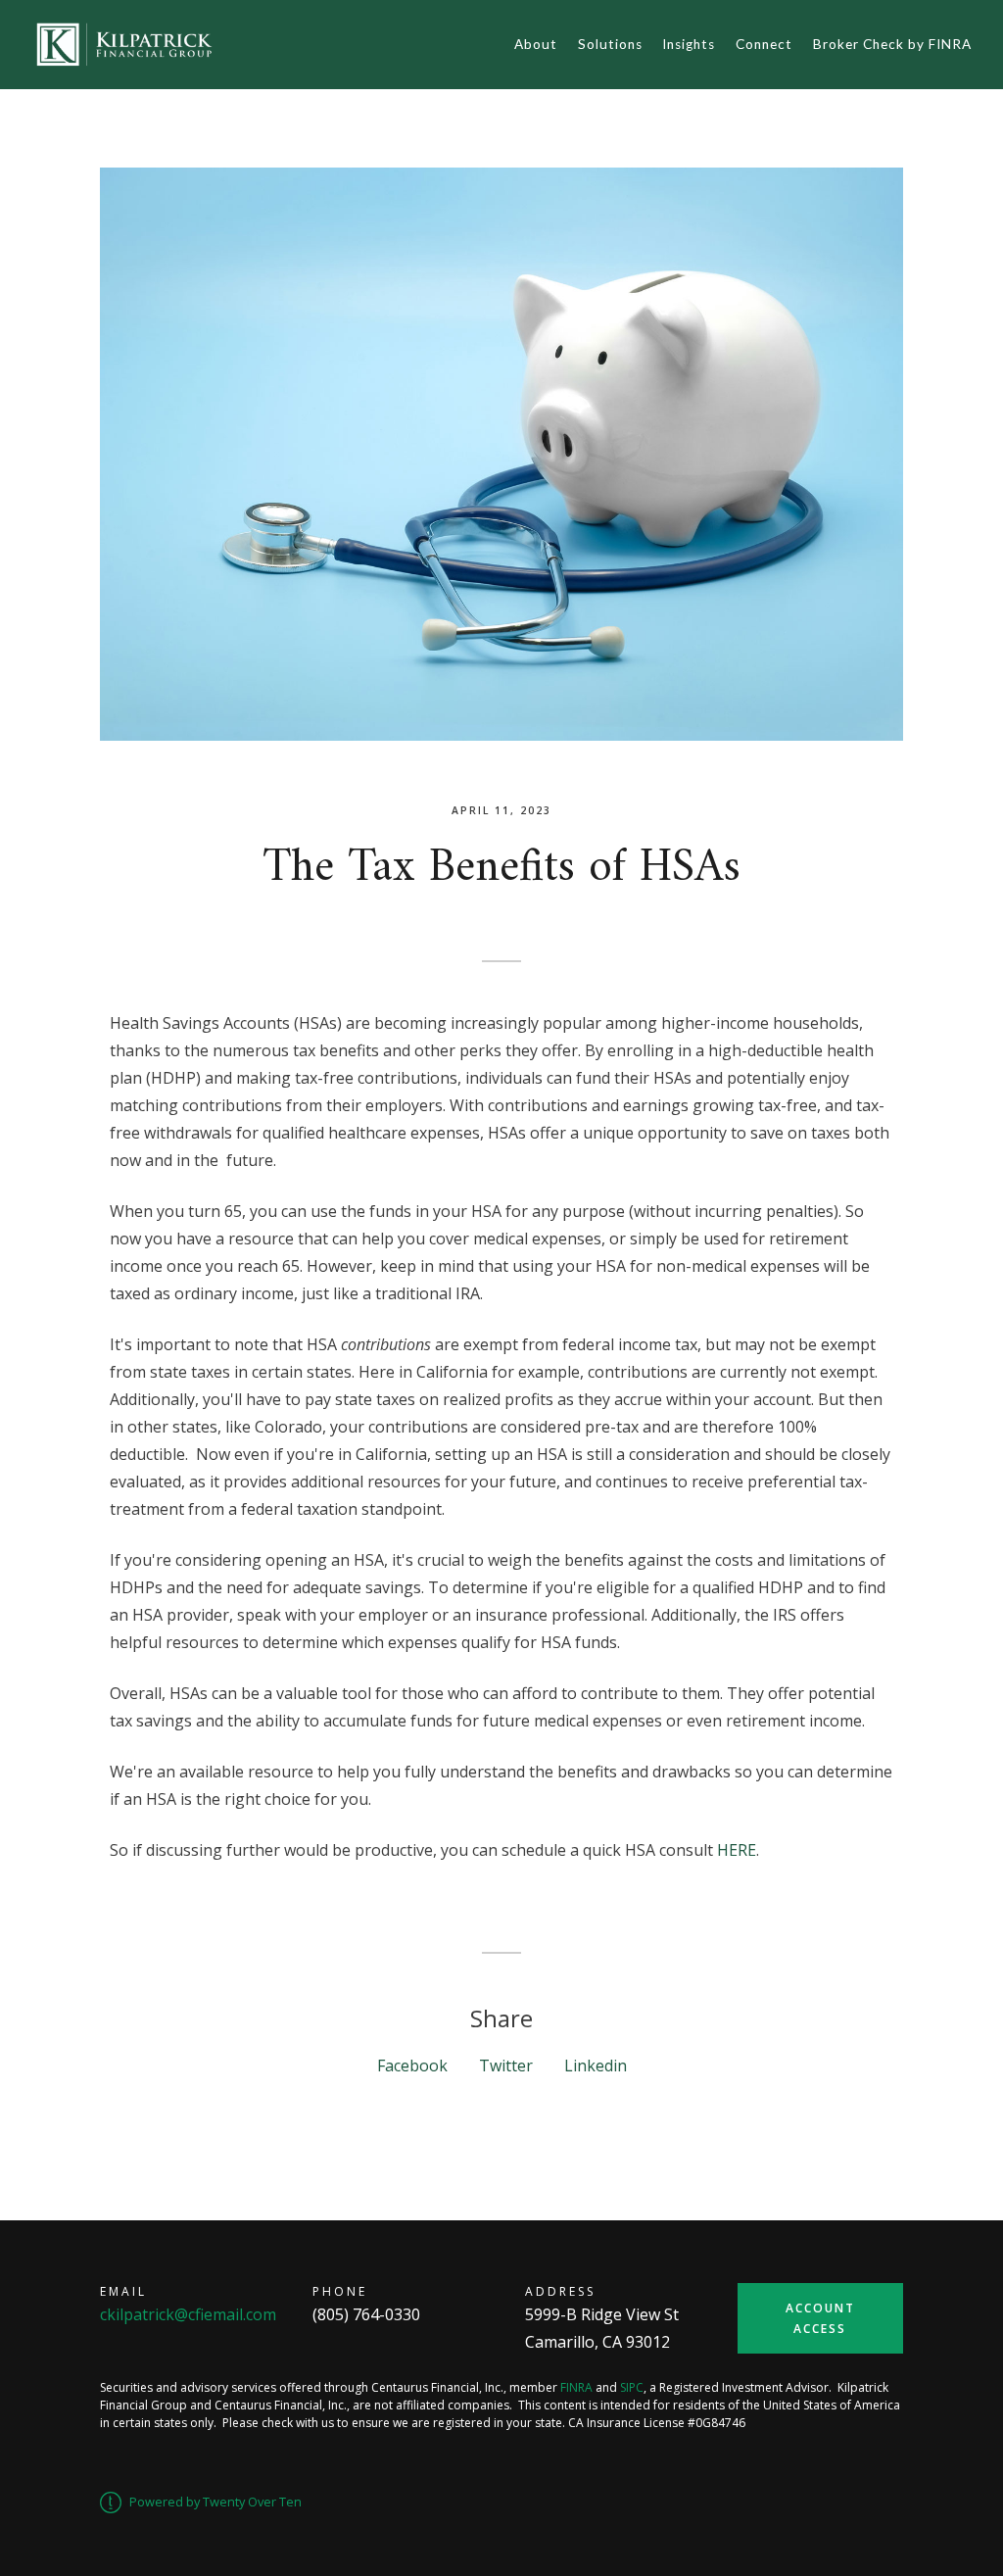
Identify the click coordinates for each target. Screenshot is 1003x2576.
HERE (737, 1850)
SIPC (632, 2387)
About (536, 44)
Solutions (610, 44)
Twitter (506, 2066)
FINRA (576, 2387)
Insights (689, 44)
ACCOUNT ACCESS (820, 2318)
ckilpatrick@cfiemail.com (188, 2314)
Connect (764, 44)
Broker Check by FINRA (892, 44)
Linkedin (596, 2066)
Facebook (412, 2066)
